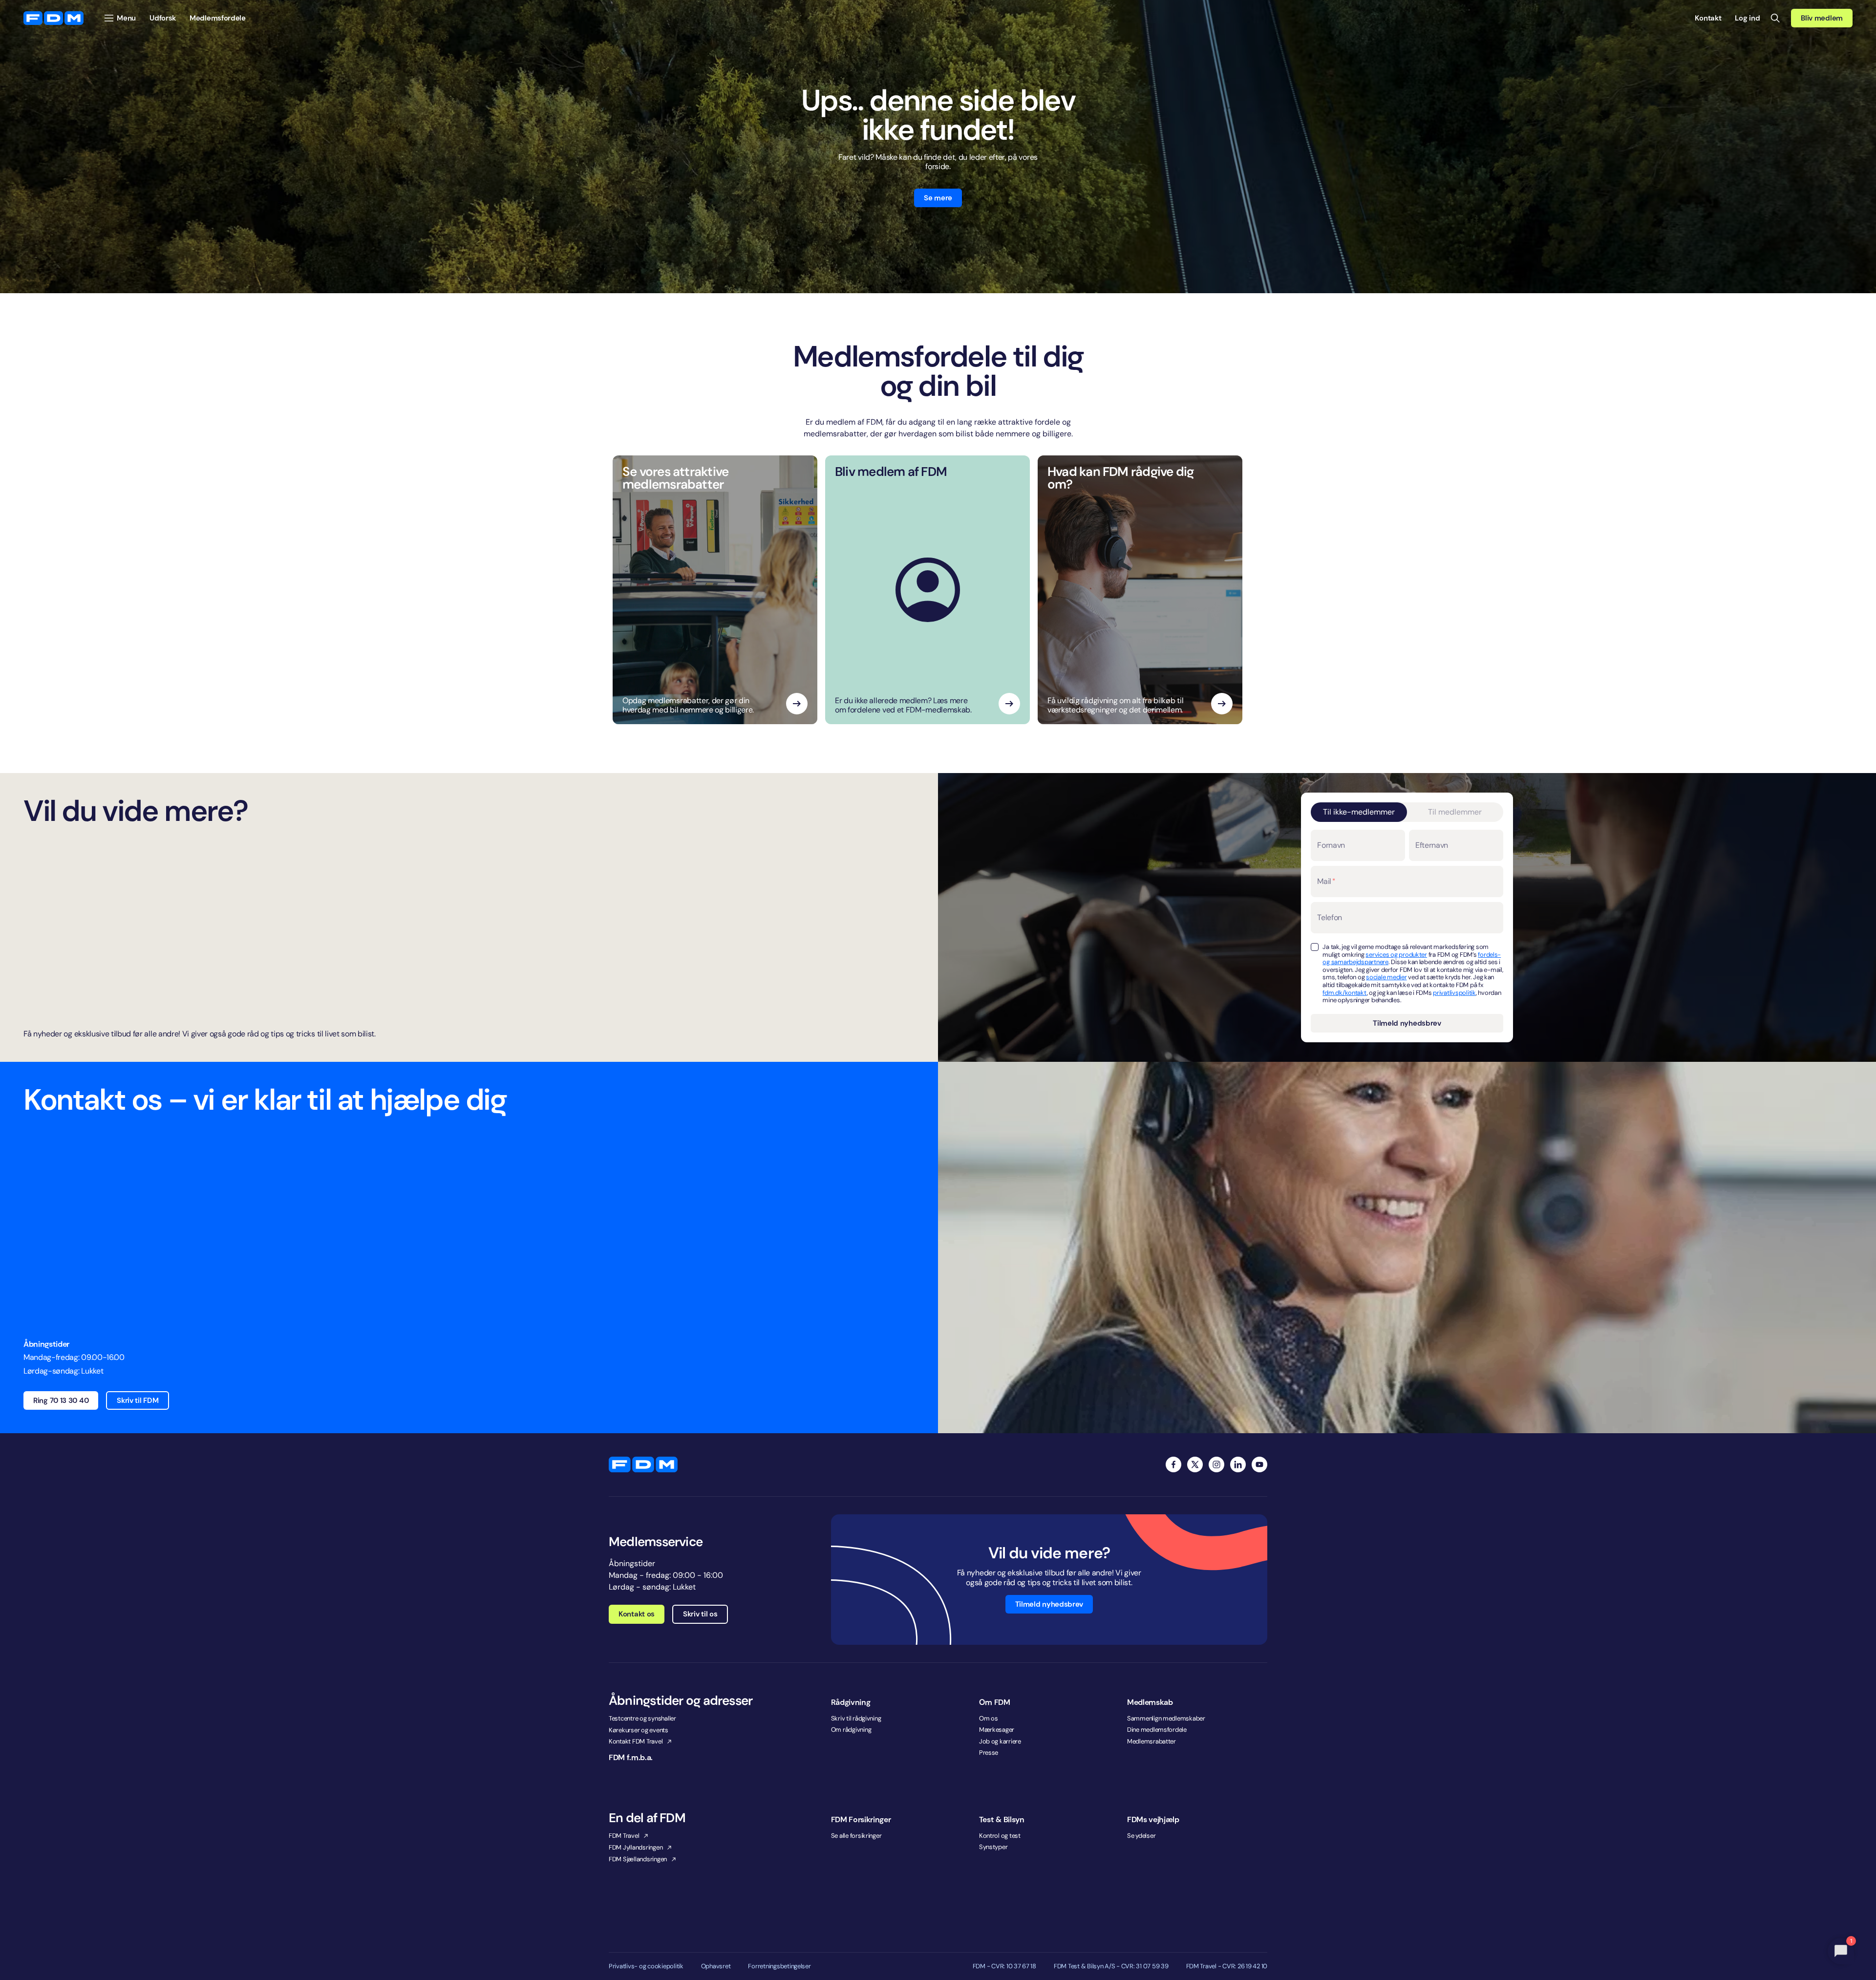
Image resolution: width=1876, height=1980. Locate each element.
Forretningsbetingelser (779, 1966)
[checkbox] (1315, 947)
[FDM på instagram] (1216, 1464)
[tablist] (1407, 812)
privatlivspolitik (1454, 993)
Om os (989, 1718)
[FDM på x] (1195, 1464)
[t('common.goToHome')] (643, 1464)
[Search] (1775, 18)
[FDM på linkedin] (1238, 1464)
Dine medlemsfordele (1157, 1730)
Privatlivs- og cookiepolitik (646, 1966)
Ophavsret (716, 1966)
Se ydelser (1141, 1836)
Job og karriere (1000, 1741)
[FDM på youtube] (1259, 1464)
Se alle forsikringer (856, 1836)
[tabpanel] (1407, 931)
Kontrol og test (1000, 1836)
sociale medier (1386, 977)
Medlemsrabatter (1151, 1741)
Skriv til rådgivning (856, 1718)
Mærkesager (997, 1730)
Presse (989, 1753)
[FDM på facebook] (1173, 1464)
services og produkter (1396, 955)
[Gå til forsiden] (53, 18)
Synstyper (993, 1847)
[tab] (1359, 812)
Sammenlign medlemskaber (1166, 1718)
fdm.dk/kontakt (1344, 993)
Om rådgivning (851, 1730)
